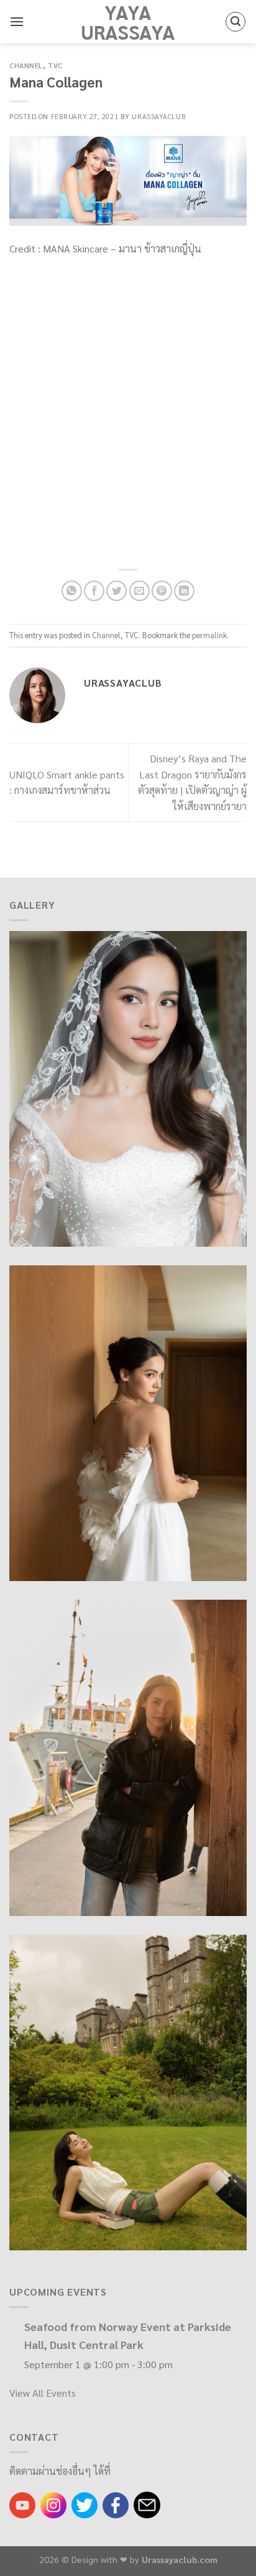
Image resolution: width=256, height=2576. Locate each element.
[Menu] (17, 21)
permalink (209, 635)
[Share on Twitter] (117, 591)
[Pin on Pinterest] (162, 591)
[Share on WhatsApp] (72, 591)
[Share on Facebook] (94, 591)
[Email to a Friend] (139, 591)
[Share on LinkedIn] (184, 591)
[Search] (235, 22)
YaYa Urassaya (128, 22)
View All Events (43, 2393)
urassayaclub (159, 116)
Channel (26, 65)
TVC (55, 65)
